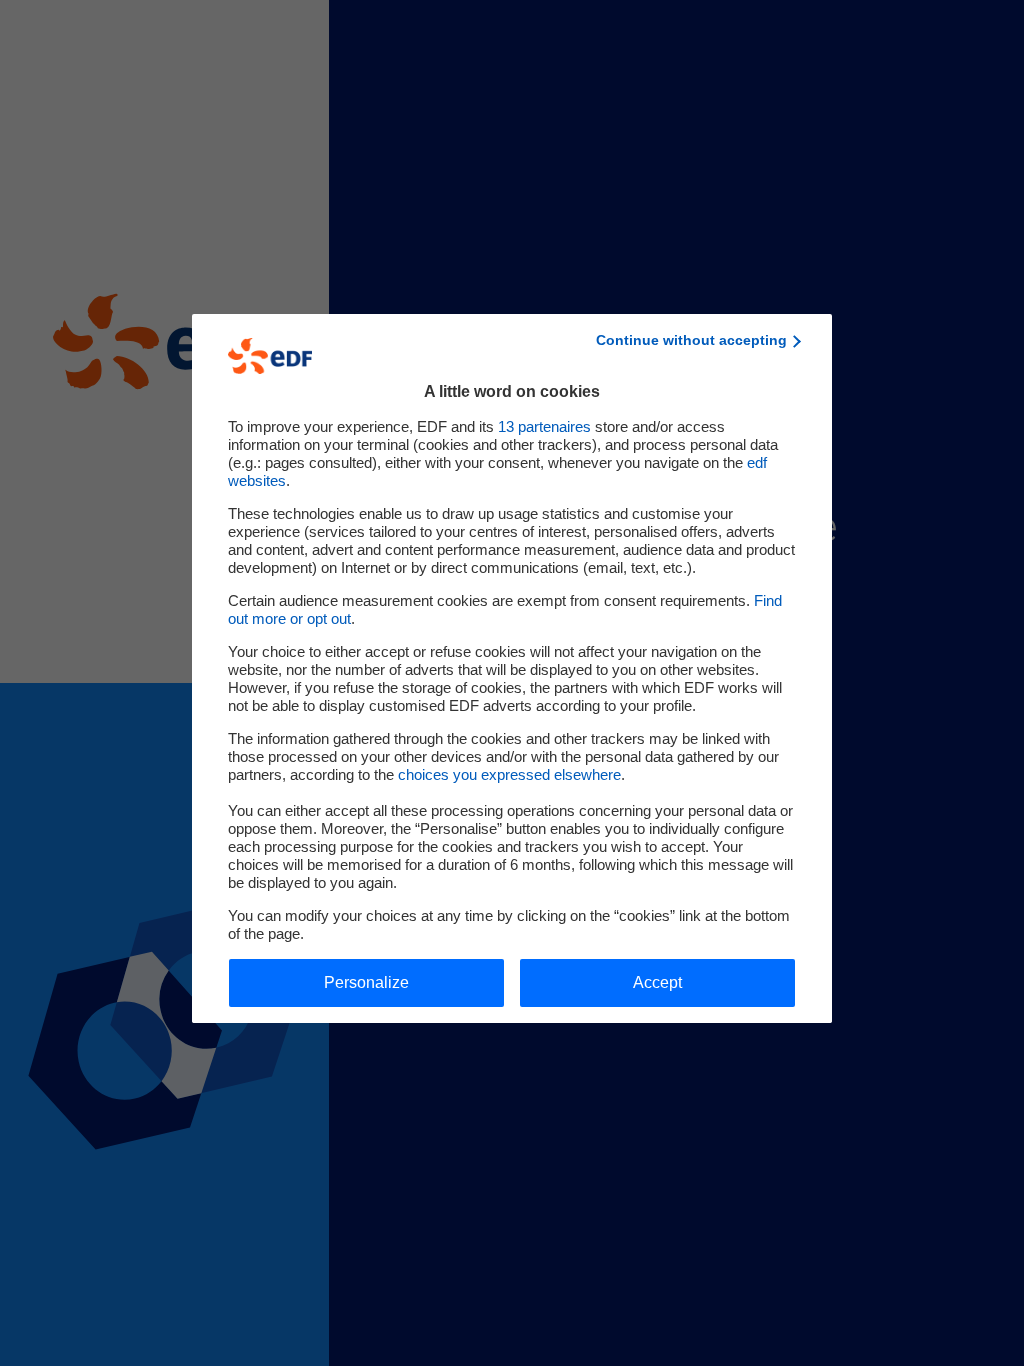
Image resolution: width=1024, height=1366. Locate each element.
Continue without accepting (691, 340)
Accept (657, 982)
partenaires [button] (544, 426)
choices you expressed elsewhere (509, 774)
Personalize (366, 982)
